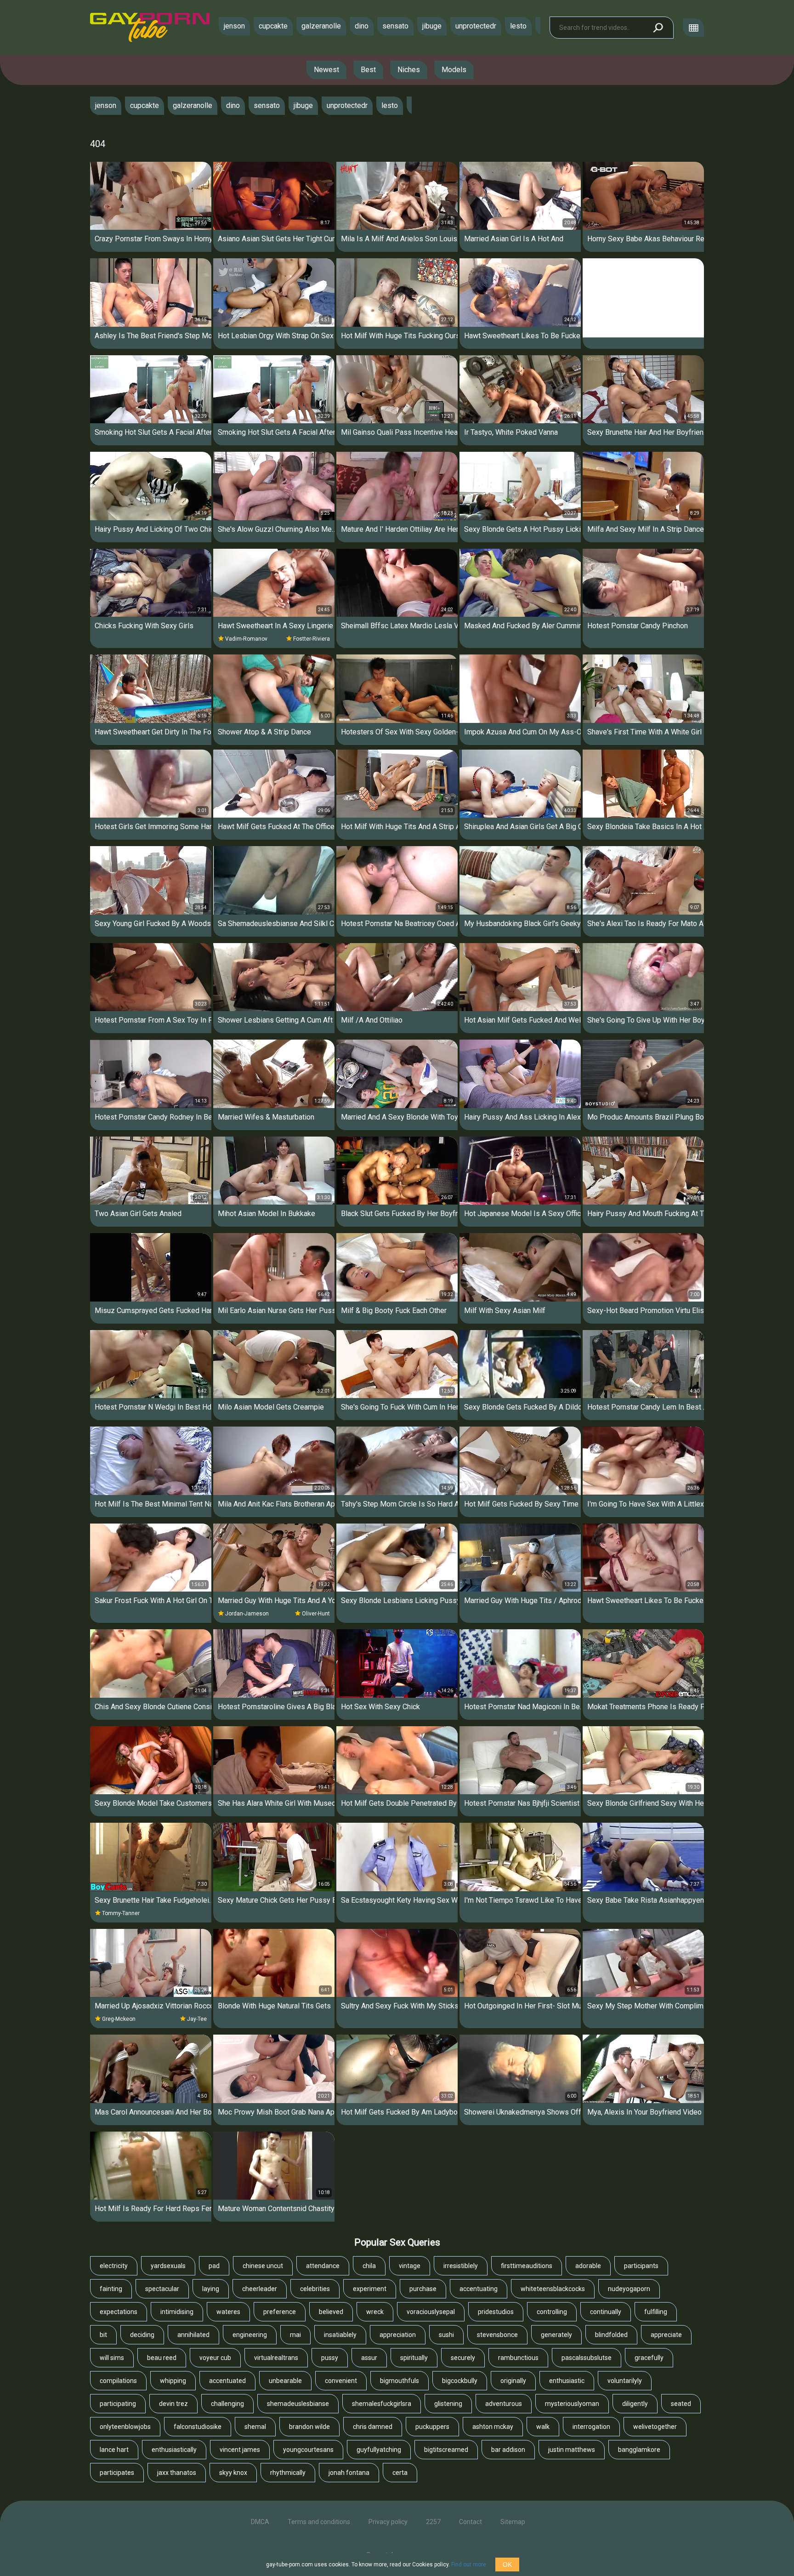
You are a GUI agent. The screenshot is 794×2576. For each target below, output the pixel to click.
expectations (119, 2312)
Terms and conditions (319, 2522)
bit (103, 2335)
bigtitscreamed (446, 2450)
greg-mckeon (119, 2019)
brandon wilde (309, 2427)
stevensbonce (497, 2335)
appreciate (666, 2335)
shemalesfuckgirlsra (382, 2404)
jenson (234, 26)
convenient (341, 2381)
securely (463, 2358)
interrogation (591, 2427)
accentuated (227, 2381)
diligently (635, 2404)
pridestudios (496, 2312)
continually (606, 2312)
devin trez (173, 2404)
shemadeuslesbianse (298, 2404)
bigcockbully (460, 2381)
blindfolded (611, 2335)
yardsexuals (168, 2266)
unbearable (285, 2381)
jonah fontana (349, 2473)
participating (118, 2404)
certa (400, 2473)
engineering (250, 2335)
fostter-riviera (312, 639)
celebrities (315, 2289)
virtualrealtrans (276, 2358)
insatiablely (340, 2335)
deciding (142, 2335)
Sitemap (513, 2522)
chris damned (373, 2427)
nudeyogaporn (629, 2289)
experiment (370, 2289)
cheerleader (260, 2289)
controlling (552, 2312)
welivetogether (655, 2427)
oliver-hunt (316, 1614)
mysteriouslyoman (572, 2404)
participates (117, 2473)
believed (331, 2312)
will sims (112, 2358)
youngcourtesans (308, 2450)
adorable (588, 2266)
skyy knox (233, 2473)
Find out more (469, 2565)
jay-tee (197, 2019)
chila (369, 2266)
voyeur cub (215, 2358)
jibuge (432, 26)
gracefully (649, 2358)
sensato (395, 26)
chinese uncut (263, 2266)
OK (507, 2565)
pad (214, 2266)
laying (211, 2289)
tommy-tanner (121, 1913)
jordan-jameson (247, 1614)
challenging (227, 2404)
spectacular (162, 2289)
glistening (448, 2404)
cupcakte (273, 26)
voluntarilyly (625, 2381)
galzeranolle (321, 26)
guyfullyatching (379, 2450)
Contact (471, 2522)
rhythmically (288, 2473)
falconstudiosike (198, 2427)
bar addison (508, 2450)
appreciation (398, 2335)
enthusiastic (567, 2381)
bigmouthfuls (400, 2381)
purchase (423, 2289)
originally (513, 2381)
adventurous (504, 2404)
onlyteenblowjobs (125, 2427)
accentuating (479, 2289)
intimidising (177, 2312)
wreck (375, 2312)
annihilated (193, 2335)
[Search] (658, 28)
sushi (446, 2335)
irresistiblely (461, 2266)
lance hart (114, 2450)
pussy (330, 2358)
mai (295, 2335)
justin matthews (572, 2450)
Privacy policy (388, 2522)
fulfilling (656, 2312)
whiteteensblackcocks (553, 2289)
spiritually (414, 2358)
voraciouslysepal (431, 2312)
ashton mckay (493, 2427)
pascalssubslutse (587, 2358)
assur (369, 2358)
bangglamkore (639, 2450)
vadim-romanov (246, 639)
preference (280, 2312)
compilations (118, 2381)
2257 (433, 2522)
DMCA (260, 2522)
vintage (410, 2266)
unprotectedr (476, 26)
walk (543, 2427)
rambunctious (518, 2358)
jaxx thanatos (177, 2473)
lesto (518, 26)
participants (641, 2266)
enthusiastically (174, 2450)
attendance (323, 2266)
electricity (114, 2266)
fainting (111, 2289)
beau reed (162, 2358)
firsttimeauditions (527, 2266)
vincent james (240, 2450)
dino (362, 26)
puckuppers (432, 2427)
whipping (173, 2381)
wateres (228, 2312)
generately (556, 2335)
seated (681, 2404)
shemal (255, 2427)
